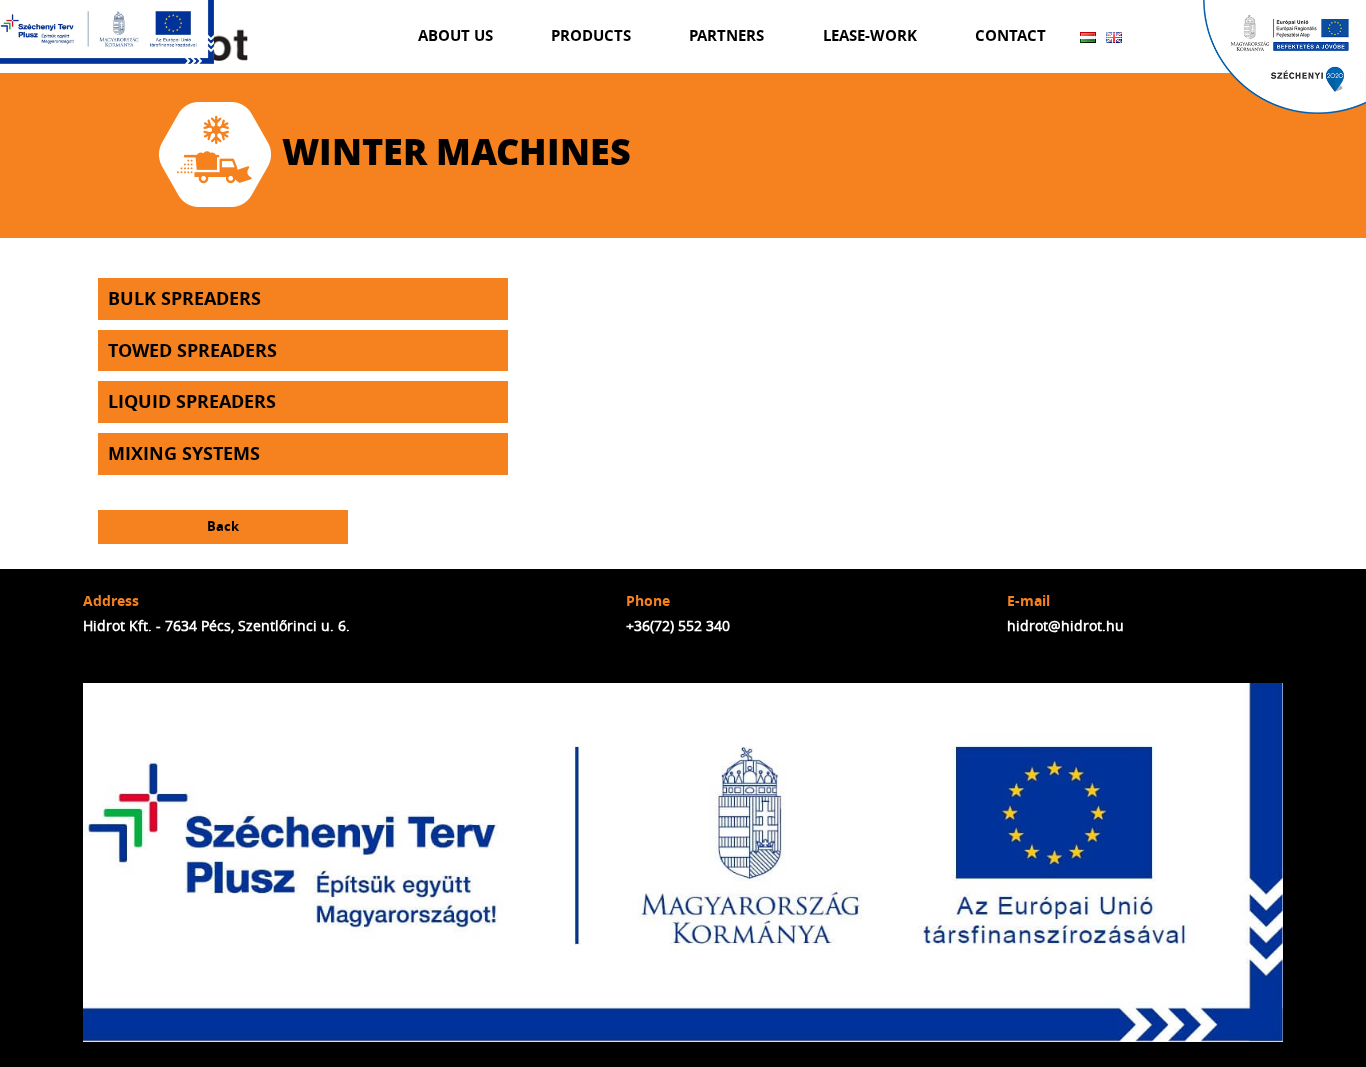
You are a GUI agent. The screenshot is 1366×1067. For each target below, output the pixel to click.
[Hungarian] (1088, 37)
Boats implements (600, 212)
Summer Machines (600, 129)
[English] (1114, 37)
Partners (726, 35)
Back (223, 526)
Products (591, 35)
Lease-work (870, 35)
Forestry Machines (600, 171)
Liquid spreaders (192, 401)
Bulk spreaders (184, 298)
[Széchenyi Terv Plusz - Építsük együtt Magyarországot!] (107, 32)
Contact (1010, 35)
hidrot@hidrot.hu (1065, 625)
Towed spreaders (192, 350)
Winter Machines (600, 87)
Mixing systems (184, 453)
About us (455, 35)
